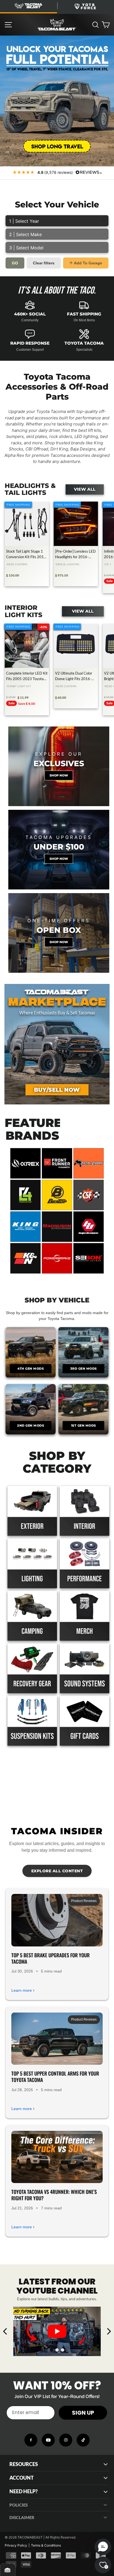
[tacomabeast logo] (57, 25)
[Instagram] (66, 2440)
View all (85, 489)
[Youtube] (48, 2440)
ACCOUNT (22, 2478)
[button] (103, 2547)
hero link (8, 39)
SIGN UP (83, 2413)
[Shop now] (59, 766)
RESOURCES (24, 2464)
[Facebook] (31, 2440)
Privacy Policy (16, 2545)
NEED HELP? (24, 2491)
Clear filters (44, 263)
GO (15, 263)
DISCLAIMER (22, 2517)
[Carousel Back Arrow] (5, 2331)
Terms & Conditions (46, 2545)
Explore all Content (57, 1871)
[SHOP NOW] (59, 850)
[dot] (51, 2350)
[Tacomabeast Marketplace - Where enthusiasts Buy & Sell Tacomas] (57, 1044)
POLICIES (19, 2505)
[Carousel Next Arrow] (109, 2331)
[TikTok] (83, 2440)
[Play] (57, 2331)
